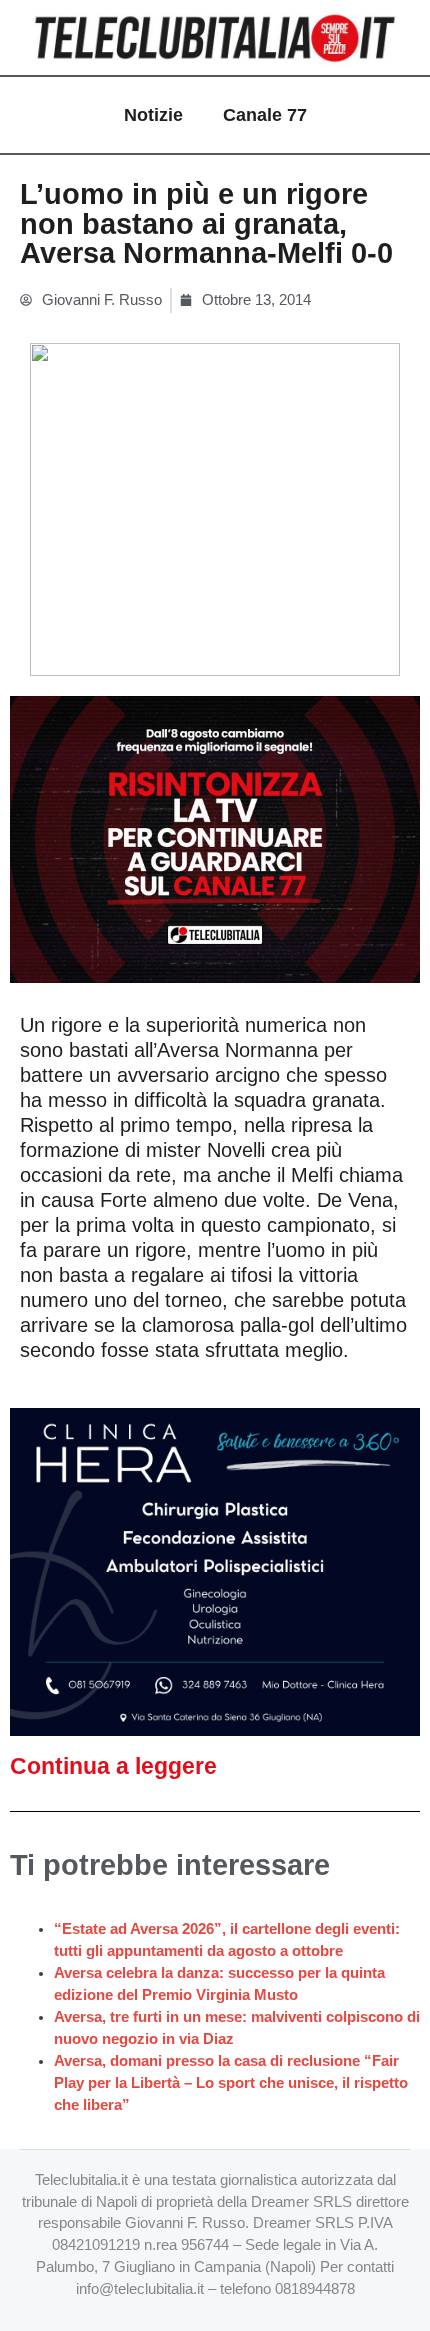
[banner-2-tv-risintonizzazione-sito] (215, 838)
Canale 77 (265, 115)
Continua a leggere (113, 1766)
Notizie (153, 115)
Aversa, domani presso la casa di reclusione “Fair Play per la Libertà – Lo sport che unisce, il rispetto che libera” (231, 2083)
